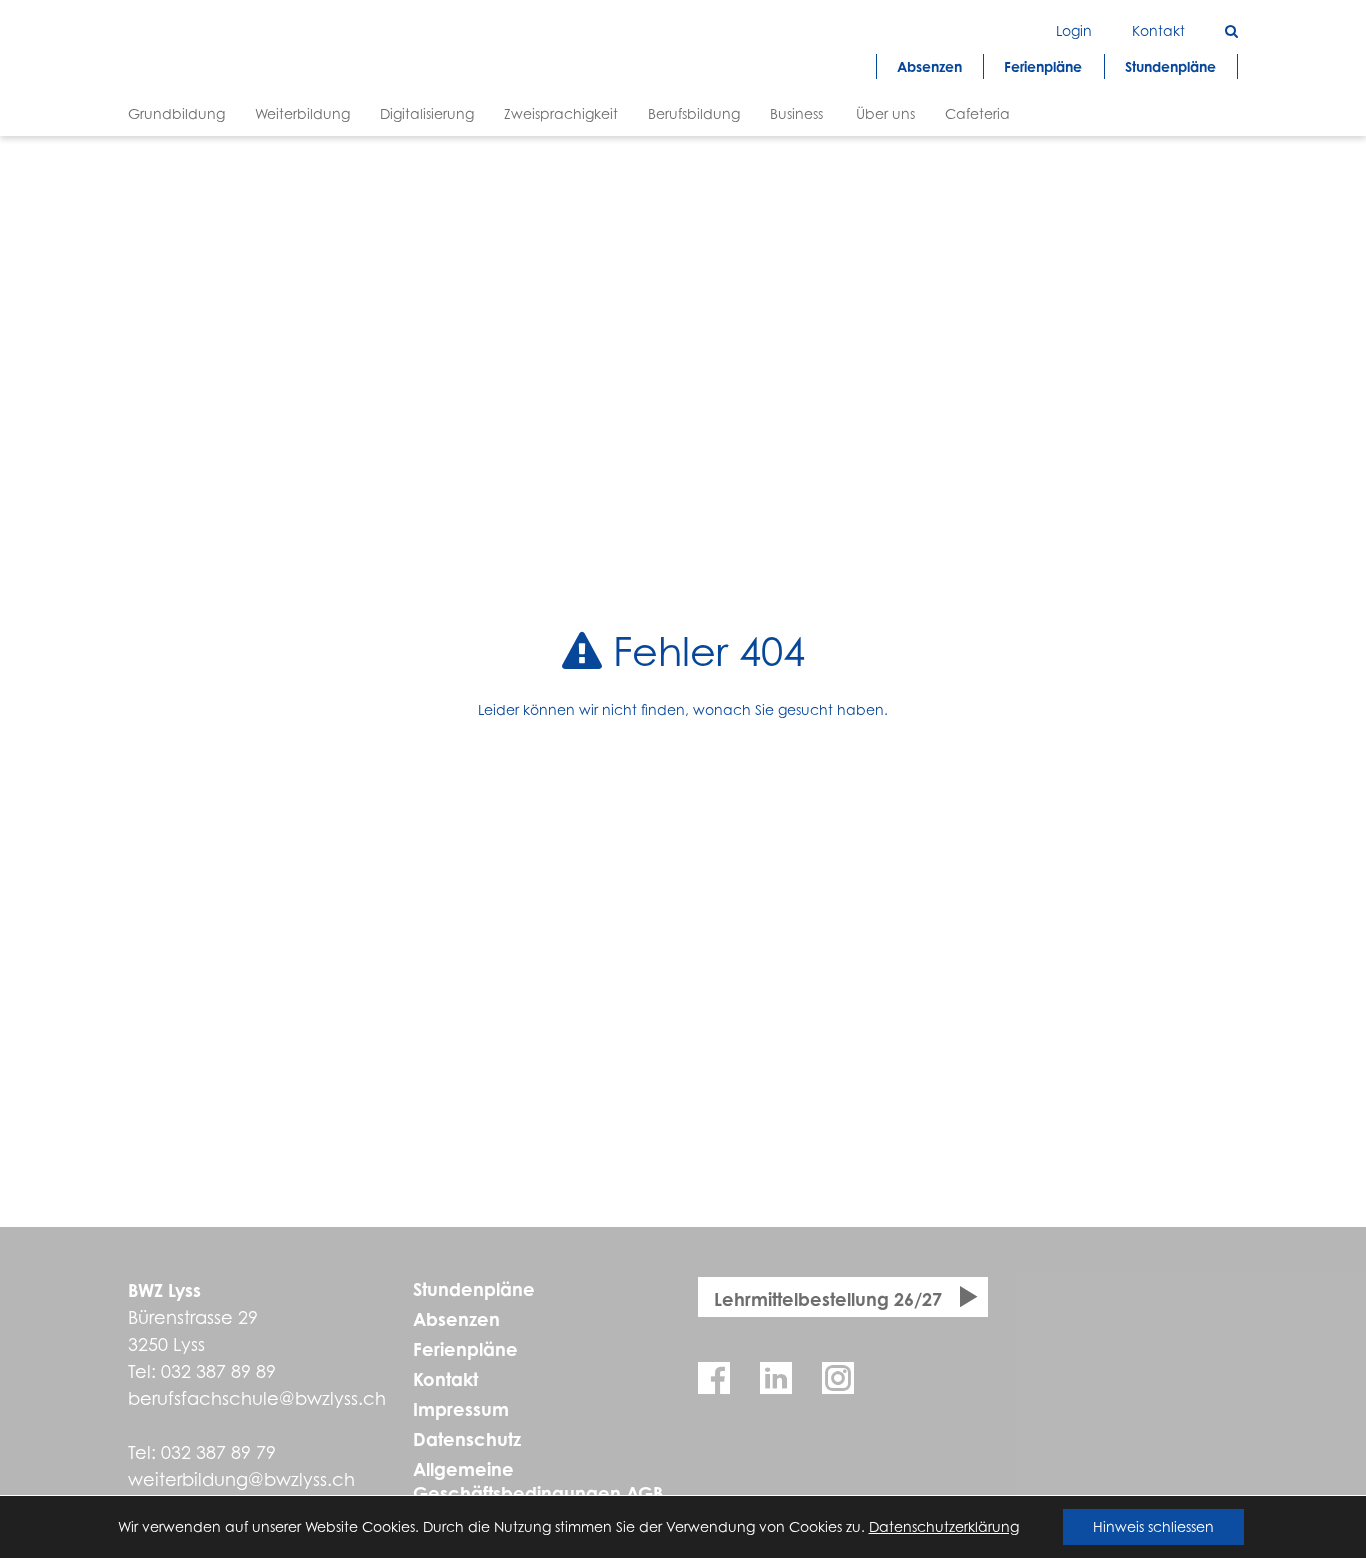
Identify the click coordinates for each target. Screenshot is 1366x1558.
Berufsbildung (694, 113)
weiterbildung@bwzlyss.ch (241, 1479)
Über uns (885, 113)
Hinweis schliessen (1153, 1526)
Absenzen (456, 1319)
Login (1074, 30)
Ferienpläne (465, 1349)
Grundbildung (176, 113)
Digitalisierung (427, 113)
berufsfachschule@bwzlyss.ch (257, 1398)
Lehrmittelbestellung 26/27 (828, 1299)
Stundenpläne (474, 1289)
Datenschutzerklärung (944, 1526)
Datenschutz (467, 1439)
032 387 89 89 (218, 1371)
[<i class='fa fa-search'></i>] (1231, 30)
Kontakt (445, 1379)
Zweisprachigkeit (561, 113)
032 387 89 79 (218, 1452)
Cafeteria (977, 113)
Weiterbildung (302, 113)
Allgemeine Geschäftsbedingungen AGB (538, 1481)
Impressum (461, 1409)
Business (796, 113)
